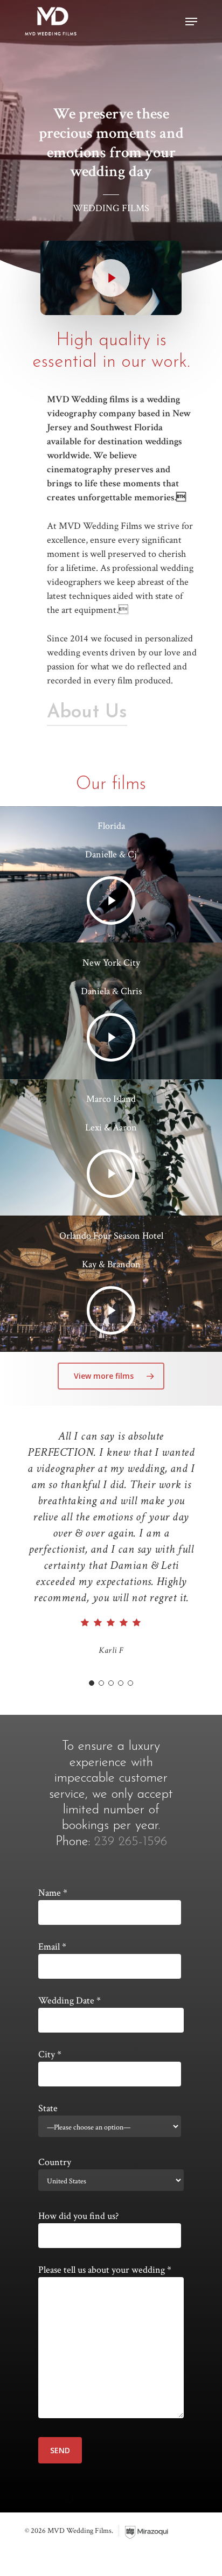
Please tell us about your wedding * (105, 2270)
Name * (53, 1893)
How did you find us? (78, 2216)
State (48, 2108)
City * (50, 2054)
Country (55, 2162)
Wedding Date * (70, 2001)
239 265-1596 (131, 1842)
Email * (52, 1947)
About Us (87, 713)
